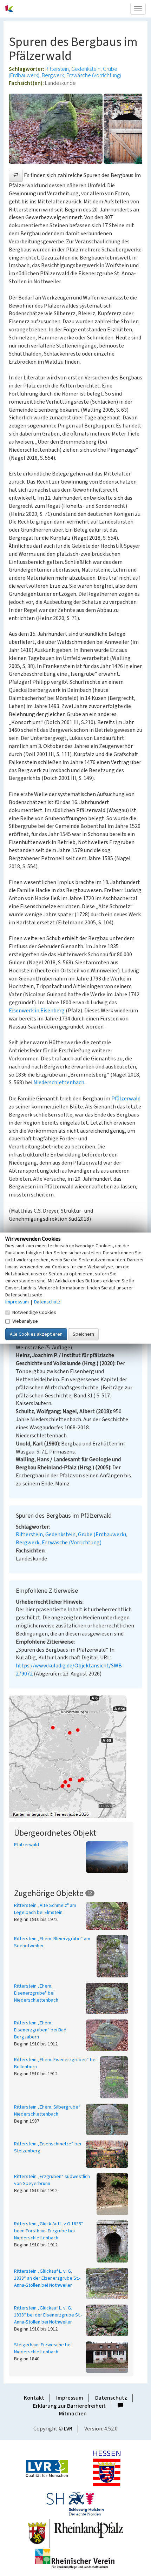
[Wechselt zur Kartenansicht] (75, 1757)
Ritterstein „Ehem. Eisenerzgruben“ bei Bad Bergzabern (40, 2030)
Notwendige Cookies (34, 1312)
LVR (68, 2429)
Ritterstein (57, 69)
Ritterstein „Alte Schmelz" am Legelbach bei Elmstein (45, 1909)
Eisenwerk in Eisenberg (37, 1011)
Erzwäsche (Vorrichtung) (94, 75)
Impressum (70, 2398)
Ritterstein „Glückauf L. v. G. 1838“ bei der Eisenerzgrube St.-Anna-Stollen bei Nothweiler (48, 2315)
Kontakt (34, 2398)
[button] (16, 176)
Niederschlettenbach (59, 1083)
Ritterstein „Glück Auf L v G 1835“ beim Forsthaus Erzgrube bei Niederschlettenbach (49, 2231)
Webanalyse (25, 1321)
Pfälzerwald (126, 1099)
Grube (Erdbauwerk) (102, 1535)
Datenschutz (111, 2398)
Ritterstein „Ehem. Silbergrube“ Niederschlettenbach (47, 2111)
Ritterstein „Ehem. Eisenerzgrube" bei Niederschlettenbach (36, 1993)
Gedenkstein (86, 69)
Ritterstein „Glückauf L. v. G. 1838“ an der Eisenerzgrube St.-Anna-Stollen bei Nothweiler (47, 2278)
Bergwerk (53, 75)
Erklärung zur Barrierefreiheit (69, 2406)
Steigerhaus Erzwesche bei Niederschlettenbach (43, 2348)
